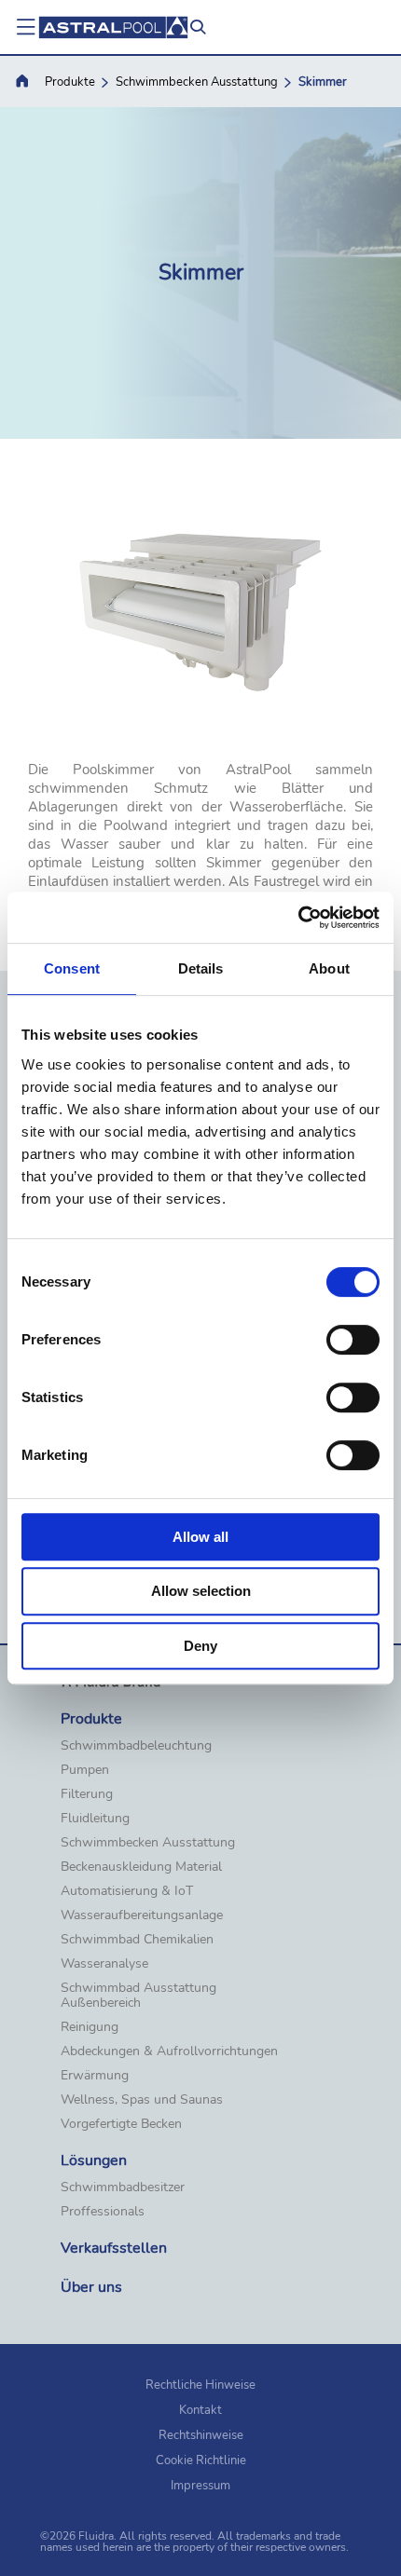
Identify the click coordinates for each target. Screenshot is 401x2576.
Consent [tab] (72, 968)
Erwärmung (95, 2076)
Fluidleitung (95, 1819)
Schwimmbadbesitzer (123, 2188)
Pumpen (85, 1770)
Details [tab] (201, 968)
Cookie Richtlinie (201, 2460)
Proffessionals (103, 2212)
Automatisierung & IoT (127, 1891)
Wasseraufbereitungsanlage (142, 1915)
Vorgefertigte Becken (121, 2124)
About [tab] (329, 968)
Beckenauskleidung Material (141, 1867)
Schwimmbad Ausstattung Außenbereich (138, 1996)
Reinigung (90, 2027)
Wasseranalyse (104, 1964)
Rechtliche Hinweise (200, 2385)
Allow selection (201, 1591)
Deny (200, 1646)
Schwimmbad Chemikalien (137, 1940)
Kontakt (200, 2410)
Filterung (87, 1794)
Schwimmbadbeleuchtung (136, 1746)
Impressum (200, 2486)
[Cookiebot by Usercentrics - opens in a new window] (298, 918)
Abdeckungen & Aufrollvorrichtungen (169, 2051)
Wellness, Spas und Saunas (142, 2100)
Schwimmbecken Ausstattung (197, 82)
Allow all (200, 1537)
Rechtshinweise (201, 2435)
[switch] (353, 1340)
